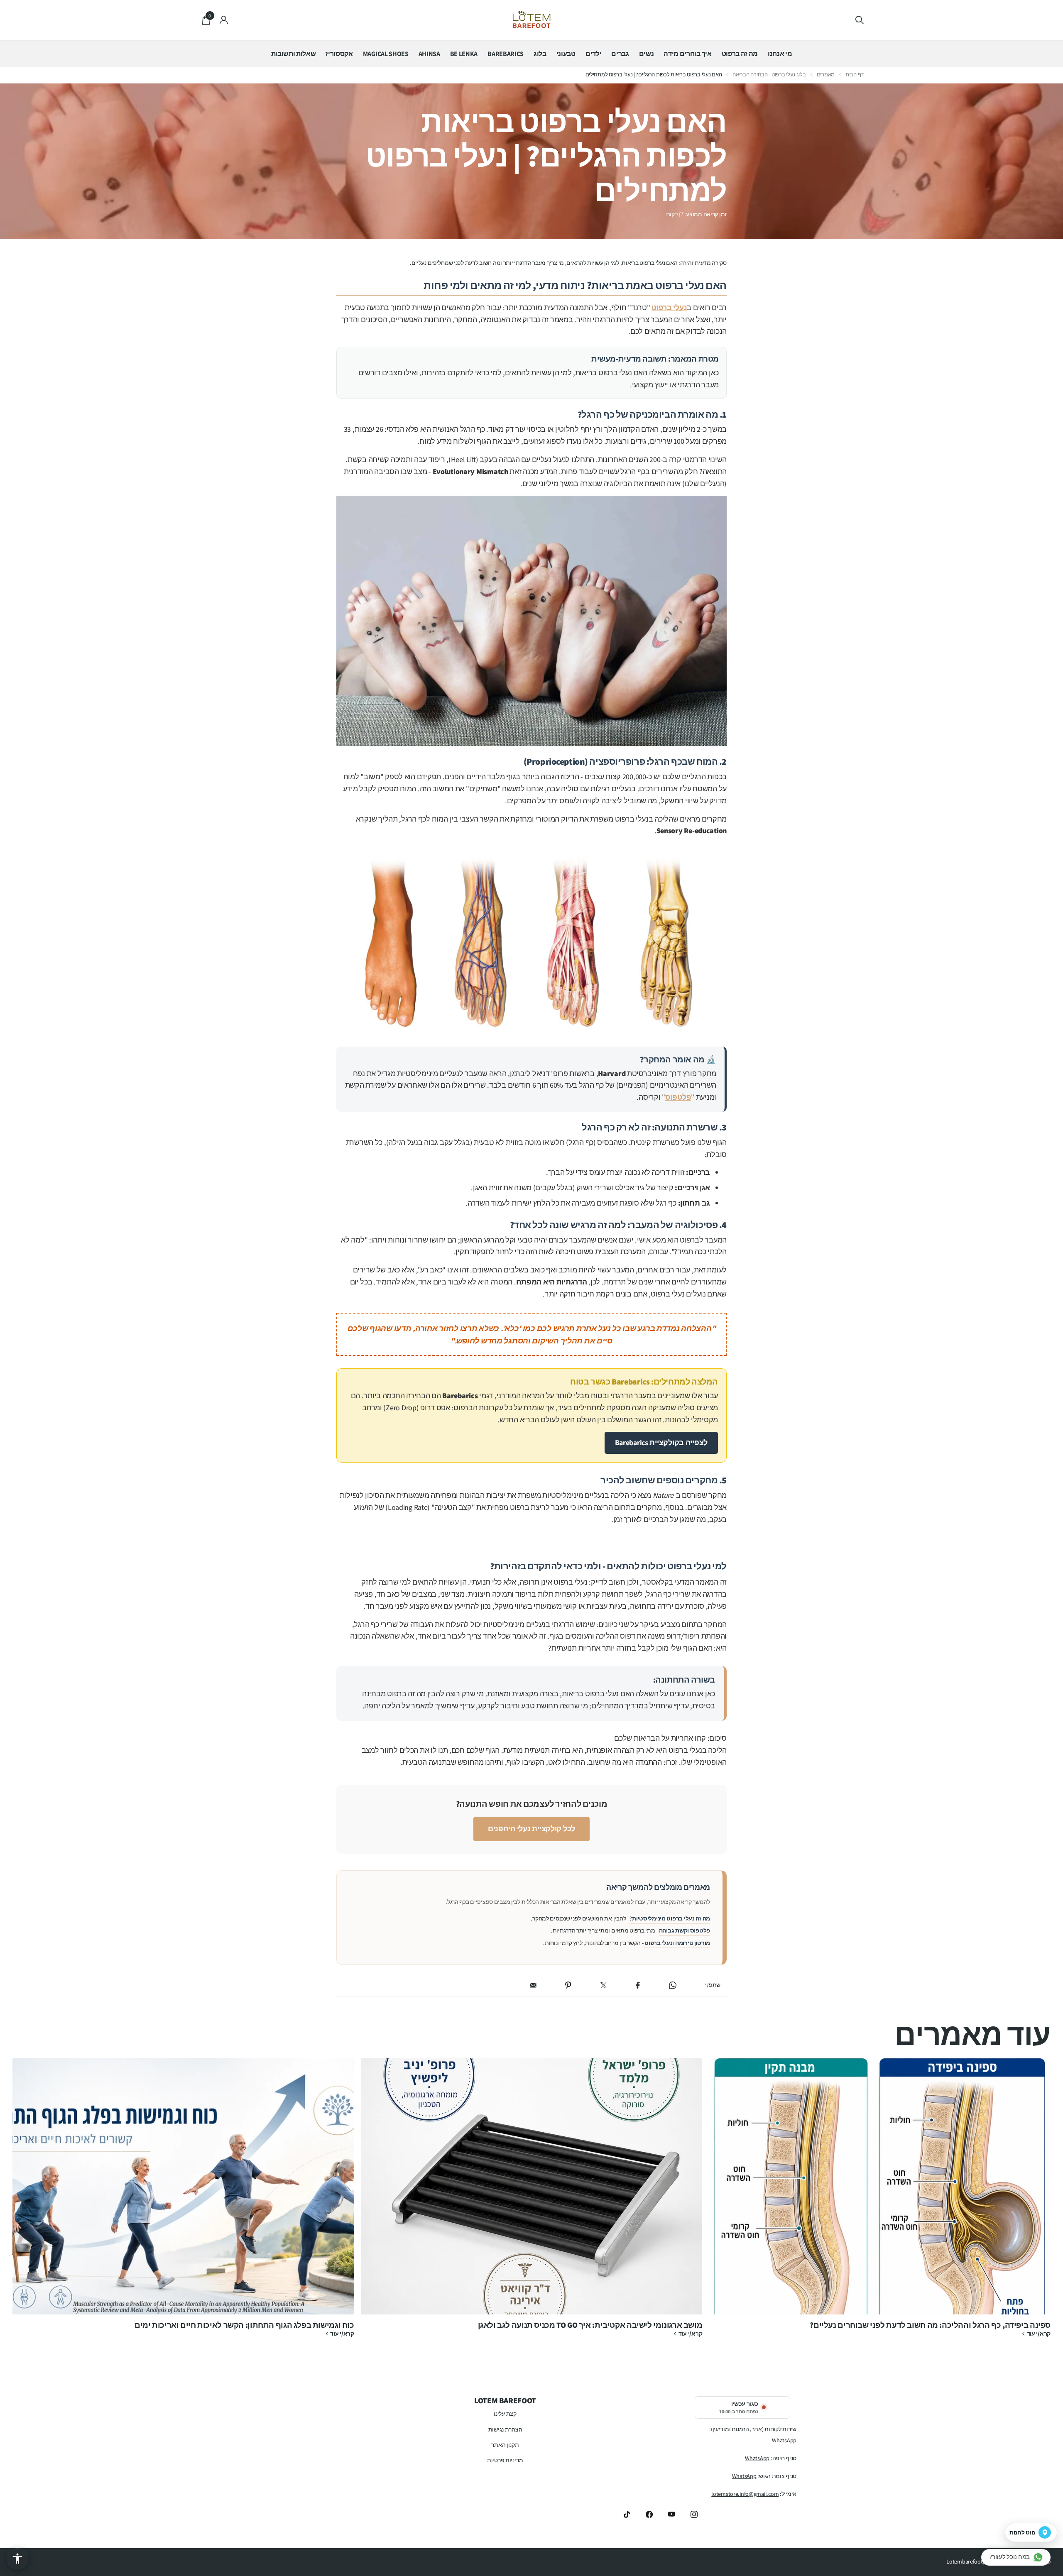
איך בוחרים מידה (687, 54)
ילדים (593, 54)
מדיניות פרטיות (505, 2460)
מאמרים (826, 75)
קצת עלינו (505, 2414)
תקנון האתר (505, 2445)
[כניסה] (224, 20)
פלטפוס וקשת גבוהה (685, 1930)
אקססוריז (339, 54)
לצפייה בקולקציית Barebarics (661, 1442)
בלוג (540, 54)
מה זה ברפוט (740, 54)
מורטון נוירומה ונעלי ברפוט (677, 1943)
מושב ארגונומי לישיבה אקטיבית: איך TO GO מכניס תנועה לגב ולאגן (532, 2202)
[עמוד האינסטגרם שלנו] (694, 2514)
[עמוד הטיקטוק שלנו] (627, 2514)
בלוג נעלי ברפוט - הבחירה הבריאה (769, 75)
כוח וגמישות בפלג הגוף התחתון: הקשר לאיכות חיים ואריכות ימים (183, 2202)
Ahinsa (429, 54)
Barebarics (506, 54)
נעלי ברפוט (669, 307)
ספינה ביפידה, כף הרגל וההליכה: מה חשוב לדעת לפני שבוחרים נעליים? (880, 2202)
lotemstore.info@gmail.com (745, 2494)
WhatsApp (784, 2440)
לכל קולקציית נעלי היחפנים (531, 1829)
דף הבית (855, 75)
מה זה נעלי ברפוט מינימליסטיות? (670, 1918)
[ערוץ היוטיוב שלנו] (672, 2514)
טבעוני (566, 54)
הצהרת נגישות (505, 2429)
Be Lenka (464, 54)
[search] (860, 20)
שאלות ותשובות (294, 54)
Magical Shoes (386, 54)
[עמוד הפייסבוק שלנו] (649, 2514)
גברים (620, 54)
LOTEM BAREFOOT (505, 2400)
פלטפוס (678, 1097)
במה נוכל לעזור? (1010, 2557)
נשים (647, 54)
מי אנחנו (780, 54)
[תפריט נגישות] (17, 2559)
